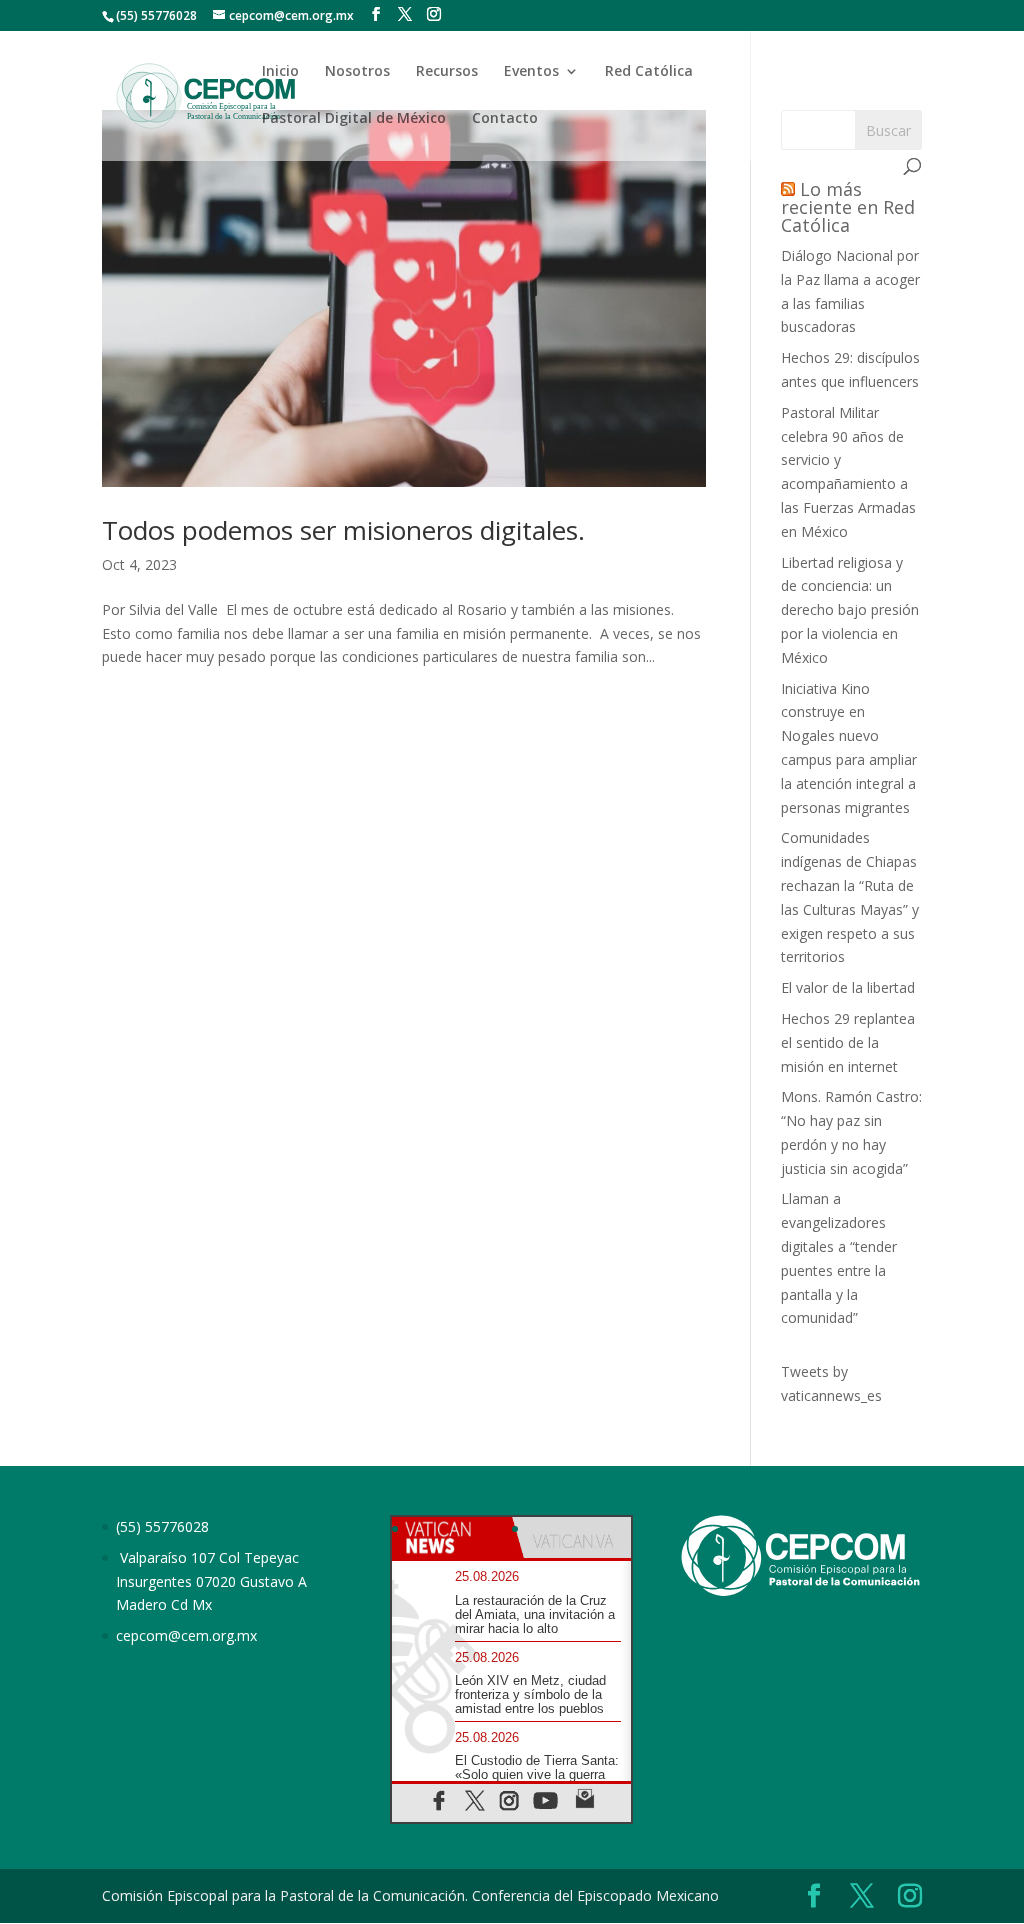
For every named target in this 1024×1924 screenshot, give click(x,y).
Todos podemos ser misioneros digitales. (343, 530)
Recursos (447, 72)
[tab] (452, 1537)
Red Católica (649, 72)
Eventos (531, 72)
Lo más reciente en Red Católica (848, 207)
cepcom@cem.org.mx (186, 1635)
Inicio (280, 72)
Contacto (505, 119)
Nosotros (357, 72)
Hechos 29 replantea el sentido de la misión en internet (848, 1042)
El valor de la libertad (848, 987)
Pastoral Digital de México (354, 119)
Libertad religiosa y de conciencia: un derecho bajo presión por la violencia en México (850, 610)
